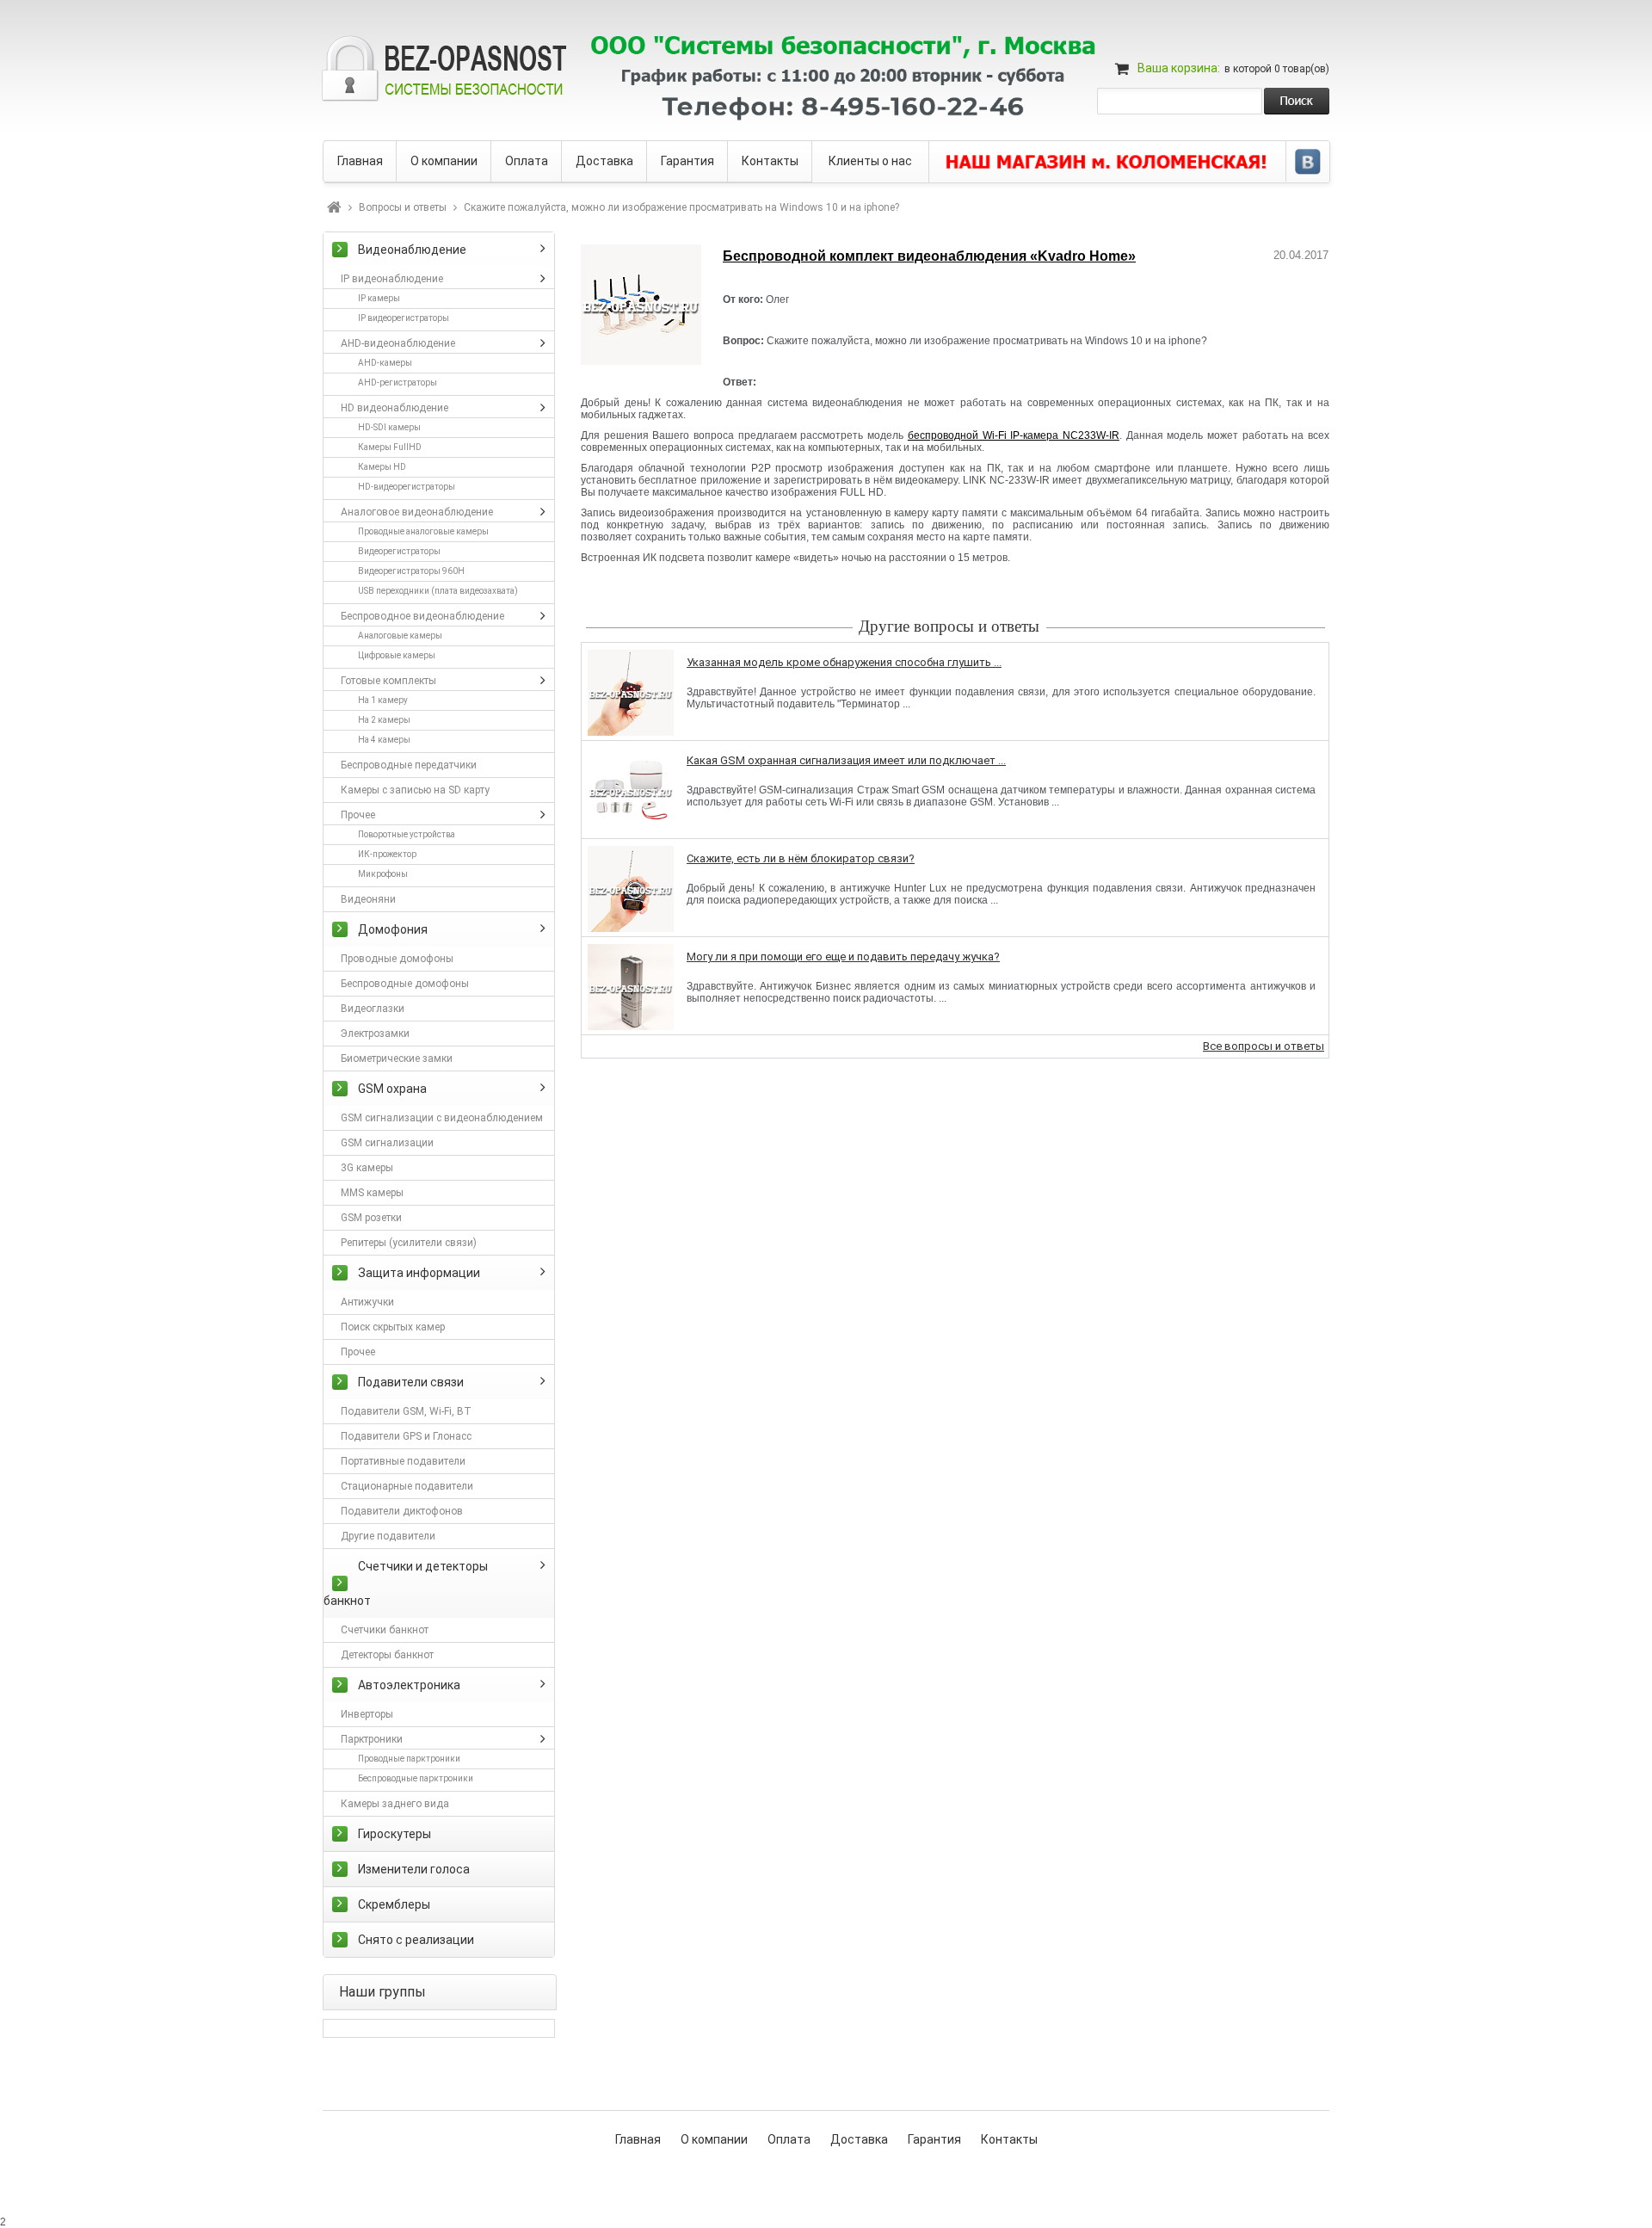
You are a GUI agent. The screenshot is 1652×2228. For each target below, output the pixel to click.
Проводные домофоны (397, 959)
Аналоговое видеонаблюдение (417, 512)
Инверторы (367, 1714)
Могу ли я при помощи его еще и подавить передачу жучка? (843, 957)
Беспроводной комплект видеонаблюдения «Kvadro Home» (929, 256)
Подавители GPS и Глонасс (406, 1436)
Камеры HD (382, 467)
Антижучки (367, 1302)
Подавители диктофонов (402, 1511)
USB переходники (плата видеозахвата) (438, 591)
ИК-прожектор (387, 854)
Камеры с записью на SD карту (415, 790)
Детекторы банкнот (387, 1655)
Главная (638, 2139)
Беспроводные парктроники (416, 1778)
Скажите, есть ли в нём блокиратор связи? (801, 858)
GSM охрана (392, 1089)
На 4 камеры (384, 740)
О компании (714, 2139)
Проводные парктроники (409, 1759)
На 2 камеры (384, 720)
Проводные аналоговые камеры (423, 531)
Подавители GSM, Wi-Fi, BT (406, 1411)
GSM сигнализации (387, 1143)
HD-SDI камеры (389, 427)
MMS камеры (372, 1193)
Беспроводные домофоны (405, 984)
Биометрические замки (397, 1058)
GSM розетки (371, 1218)
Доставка (859, 2139)
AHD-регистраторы (398, 383)
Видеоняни (368, 899)
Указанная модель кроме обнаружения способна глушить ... (844, 662)
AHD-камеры (385, 363)
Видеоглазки (373, 1009)
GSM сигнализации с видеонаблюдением (442, 1118)
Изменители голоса (414, 1869)
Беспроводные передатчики (409, 765)
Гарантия (934, 2139)
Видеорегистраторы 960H (411, 571)
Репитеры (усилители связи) (409, 1243)
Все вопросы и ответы (1264, 1046)
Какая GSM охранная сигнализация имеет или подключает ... (846, 760)
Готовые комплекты (388, 681)
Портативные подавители (403, 1461)
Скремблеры (394, 1904)
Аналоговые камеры (400, 636)
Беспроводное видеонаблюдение (422, 616)
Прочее (358, 815)
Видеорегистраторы (399, 551)
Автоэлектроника (409, 1685)
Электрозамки (375, 1034)
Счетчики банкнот (385, 1630)
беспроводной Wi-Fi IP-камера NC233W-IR (1014, 435)
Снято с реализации (416, 1940)
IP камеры (379, 298)
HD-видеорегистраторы (407, 487)
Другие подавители (388, 1536)
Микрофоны (383, 874)
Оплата (789, 2139)
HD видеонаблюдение (395, 408)
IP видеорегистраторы (404, 318)
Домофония (393, 929)
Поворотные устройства (407, 834)
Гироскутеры (395, 1834)
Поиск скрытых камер (393, 1327)
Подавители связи (411, 1382)
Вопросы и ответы (403, 207)
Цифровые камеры (397, 655)
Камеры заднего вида (395, 1804)
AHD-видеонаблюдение (398, 343)
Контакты (1009, 2139)
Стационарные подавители (407, 1486)
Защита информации (419, 1273)
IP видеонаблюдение (392, 279)
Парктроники (372, 1739)
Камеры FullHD (390, 447)
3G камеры (367, 1168)
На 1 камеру (383, 700)
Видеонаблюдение (412, 250)
